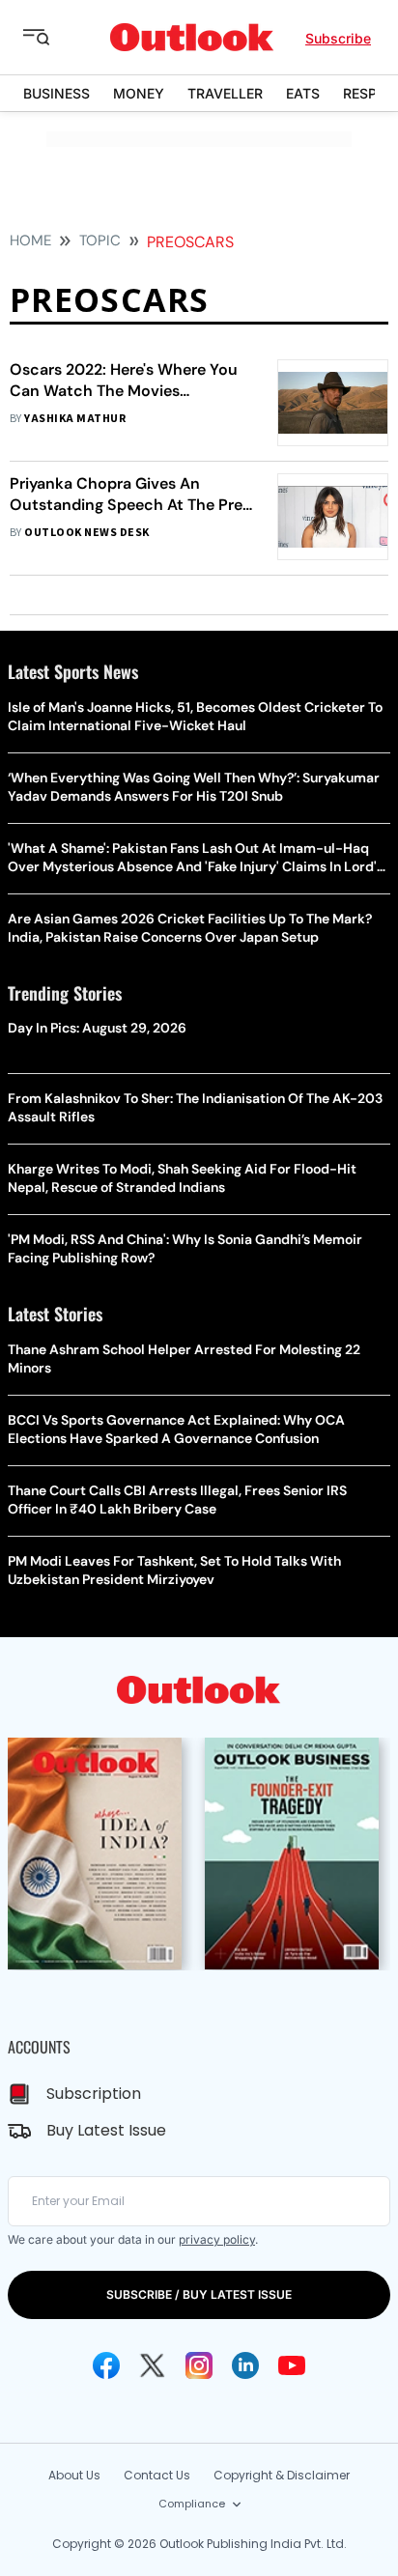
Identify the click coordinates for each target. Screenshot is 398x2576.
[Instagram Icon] (199, 2365)
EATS (303, 93)
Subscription (94, 2094)
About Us (74, 2475)
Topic (100, 241)
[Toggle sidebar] (51, 38)
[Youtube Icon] (292, 2365)
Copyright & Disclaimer (282, 2475)
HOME (30, 241)
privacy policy (217, 2239)
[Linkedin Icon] (245, 2365)
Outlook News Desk (86, 533)
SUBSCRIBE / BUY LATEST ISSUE (199, 2294)
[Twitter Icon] (153, 2365)
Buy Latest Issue (106, 2130)
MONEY (139, 93)
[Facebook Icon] (106, 2365)
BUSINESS (57, 93)
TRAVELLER (225, 93)
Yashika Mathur (75, 419)
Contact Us (157, 2475)
